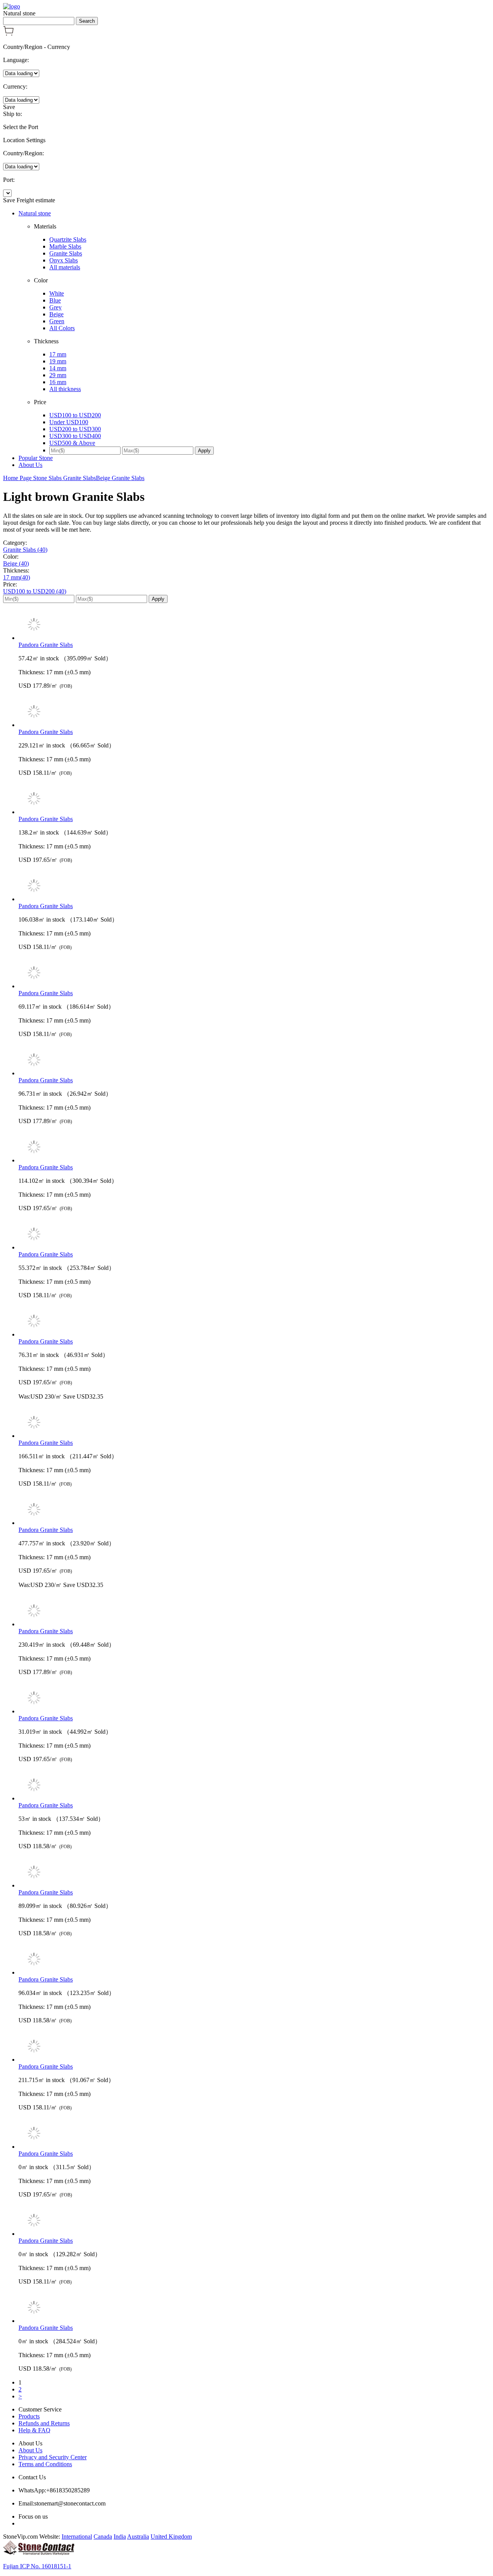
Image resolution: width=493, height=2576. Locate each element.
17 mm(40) (17, 577)
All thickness (65, 389)
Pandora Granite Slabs (46, 645)
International (77, 2537)
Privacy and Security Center (53, 2457)
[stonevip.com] (12, 6)
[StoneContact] (39, 2553)
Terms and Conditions (45, 2464)
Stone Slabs (48, 478)
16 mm (58, 382)
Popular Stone (36, 458)
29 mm (58, 375)
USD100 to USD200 (75, 415)
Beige (56, 314)
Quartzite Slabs (68, 239)
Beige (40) (16, 563)
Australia (138, 2537)
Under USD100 (69, 422)
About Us (30, 465)
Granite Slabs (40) (25, 550)
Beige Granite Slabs (120, 478)
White (57, 293)
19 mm (58, 361)
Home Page (18, 478)
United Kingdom (171, 2537)
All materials (65, 267)
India (120, 2537)
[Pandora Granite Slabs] (254, 625)
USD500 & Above (72, 443)
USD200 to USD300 (75, 429)
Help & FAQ (34, 2430)
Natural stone (35, 213)
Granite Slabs (66, 253)
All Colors (62, 328)
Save (9, 107)
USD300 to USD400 (75, 436)
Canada (103, 2537)
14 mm (58, 368)
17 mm (58, 354)
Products (29, 2416)
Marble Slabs (65, 246)
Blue (55, 300)
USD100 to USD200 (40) (35, 591)
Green (57, 321)
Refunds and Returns (44, 2423)
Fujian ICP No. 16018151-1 (37, 2566)
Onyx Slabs (64, 260)
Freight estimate (36, 200)
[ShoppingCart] (8, 34)
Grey (55, 307)
